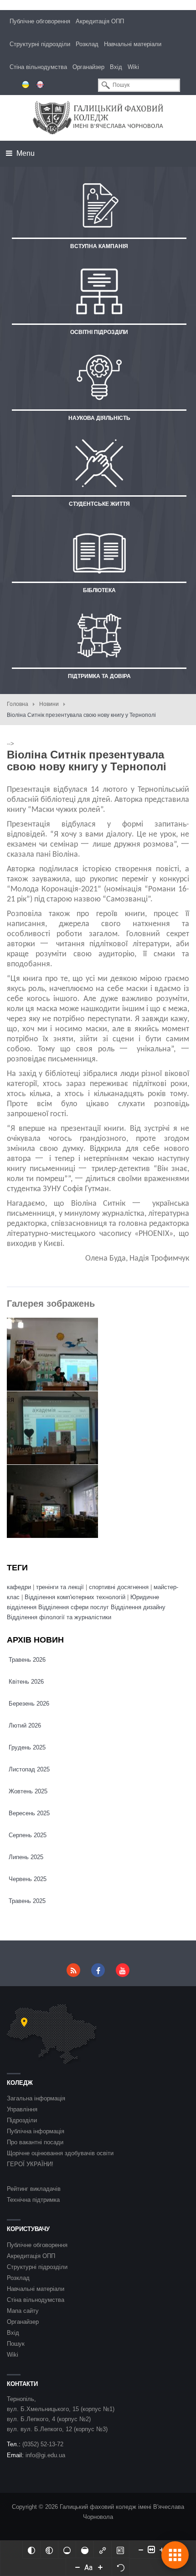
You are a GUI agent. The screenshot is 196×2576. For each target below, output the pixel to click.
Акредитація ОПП (100, 21)
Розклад (87, 44)
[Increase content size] (162, 2549)
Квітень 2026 (26, 1682)
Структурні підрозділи (40, 44)
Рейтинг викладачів (34, 2189)
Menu (25, 153)
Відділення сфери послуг (74, 1607)
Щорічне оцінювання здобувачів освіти (60, 2153)
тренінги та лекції (61, 1587)
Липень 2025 (26, 1857)
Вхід (116, 67)
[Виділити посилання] (103, 2549)
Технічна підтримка (33, 2200)
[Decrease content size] (141, 2549)
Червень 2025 (28, 1879)
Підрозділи (22, 2120)
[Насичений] (85, 2549)
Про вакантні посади (35, 2142)
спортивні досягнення (119, 1587)
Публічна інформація (36, 2131)
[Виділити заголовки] (120, 2549)
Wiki (133, 67)
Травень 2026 (27, 1660)
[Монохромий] (49, 2549)
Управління (22, 2109)
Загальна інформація (36, 2098)
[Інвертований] (31, 2549)
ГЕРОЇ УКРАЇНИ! (30, 2164)
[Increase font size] (100, 2567)
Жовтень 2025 (28, 1791)
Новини (49, 704)
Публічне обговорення (40, 21)
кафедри (19, 1587)
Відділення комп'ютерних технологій (75, 1597)
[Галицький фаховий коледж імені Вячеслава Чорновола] (98, 118)
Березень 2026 (29, 1704)
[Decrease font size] (77, 2567)
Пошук (16, 2344)
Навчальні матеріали (133, 44)
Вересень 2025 (29, 1813)
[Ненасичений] (67, 2549)
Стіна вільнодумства (38, 67)
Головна (18, 704)
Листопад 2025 (29, 1769)
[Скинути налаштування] (121, 2567)
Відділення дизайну (138, 1607)
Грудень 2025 (27, 1747)
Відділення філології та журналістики (59, 1617)
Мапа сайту (23, 2311)
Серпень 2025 (28, 1835)
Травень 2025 (27, 1901)
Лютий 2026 (25, 1725)
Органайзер (88, 67)
